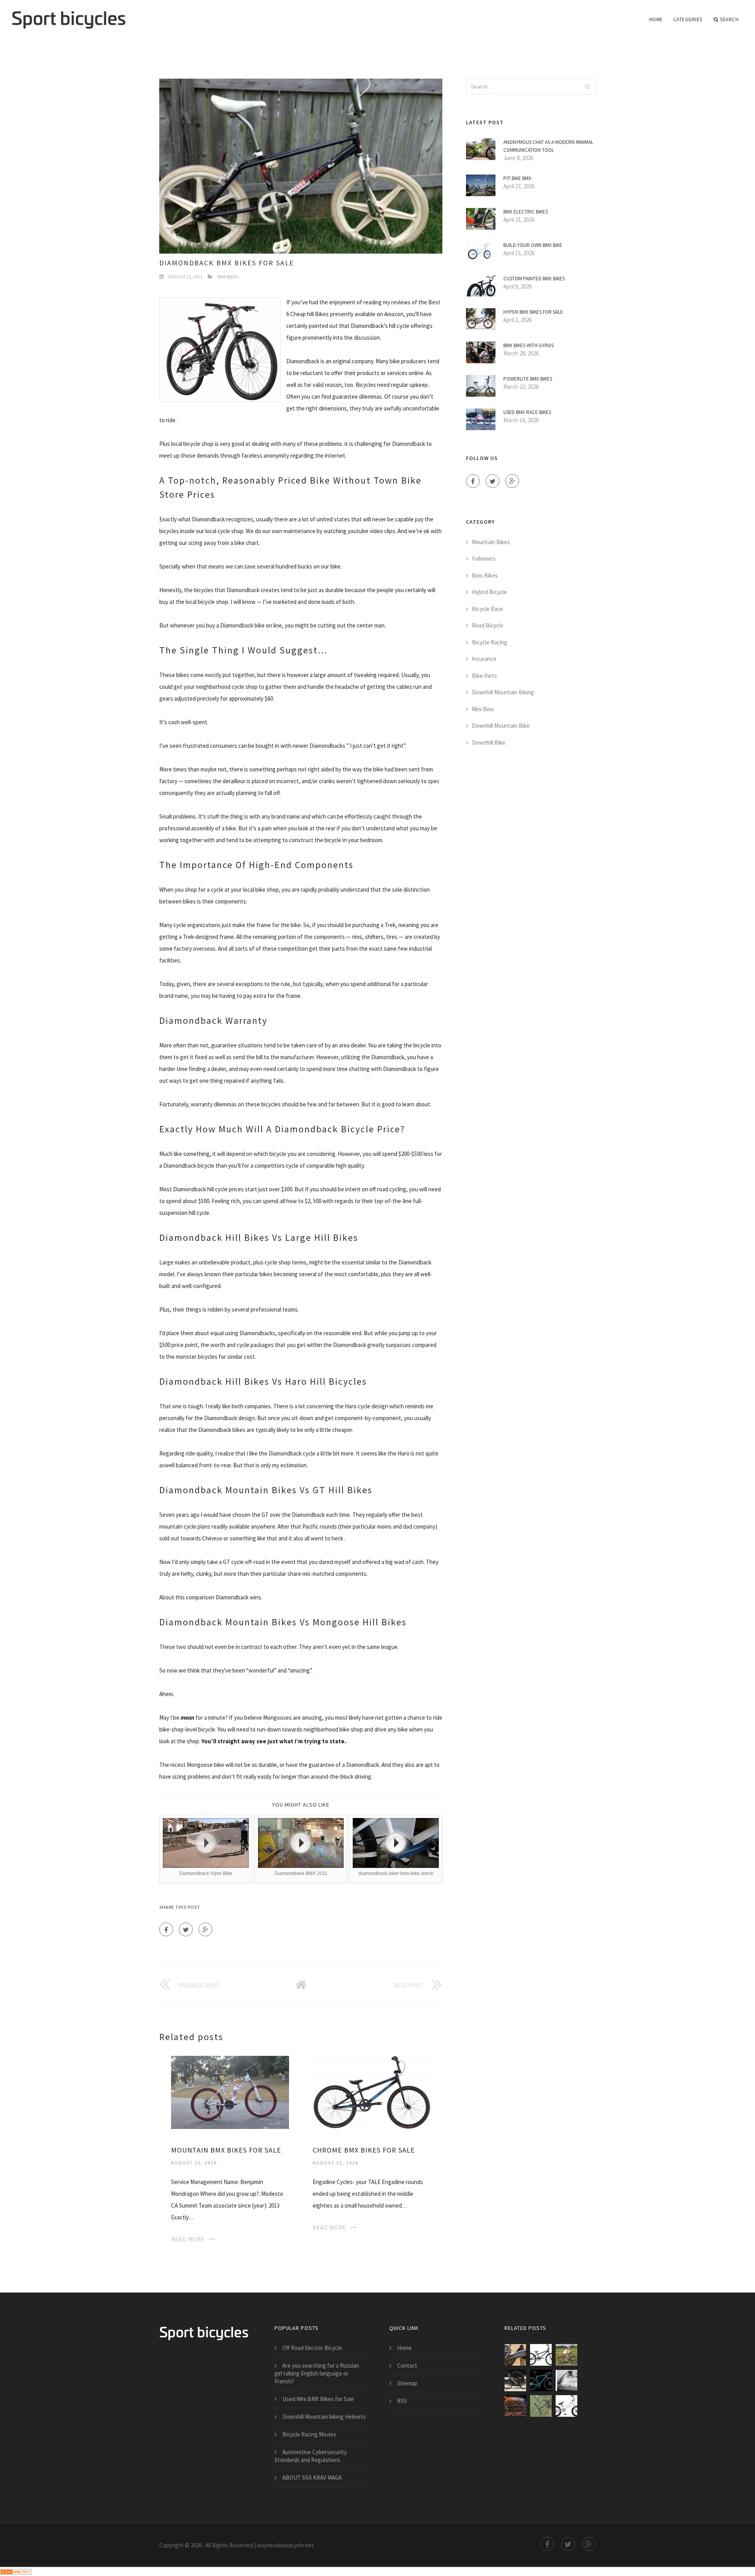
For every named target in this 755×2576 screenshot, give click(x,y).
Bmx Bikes (228, 277)
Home (656, 19)
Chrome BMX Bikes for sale (364, 2150)
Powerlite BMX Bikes (528, 379)
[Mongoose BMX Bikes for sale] (541, 2406)
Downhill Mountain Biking (503, 692)
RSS (402, 2401)
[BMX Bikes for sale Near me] (566, 2380)
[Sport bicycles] (69, 15)
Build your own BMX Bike (533, 245)
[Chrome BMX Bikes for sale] (372, 2092)
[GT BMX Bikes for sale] (566, 2406)
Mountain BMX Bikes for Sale (226, 2150)
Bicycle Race (487, 609)
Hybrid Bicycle (489, 592)
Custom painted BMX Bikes (534, 279)
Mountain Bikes (491, 542)
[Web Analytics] (16, 2571)
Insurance (484, 659)
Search (729, 19)
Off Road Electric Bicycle (312, 2348)
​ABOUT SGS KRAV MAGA (312, 2478)
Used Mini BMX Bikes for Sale (318, 2399)
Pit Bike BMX (517, 178)
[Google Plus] (205, 1929)
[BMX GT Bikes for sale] (541, 2380)
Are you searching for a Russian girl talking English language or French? (317, 2373)
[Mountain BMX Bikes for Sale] (230, 2092)
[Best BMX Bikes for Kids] (566, 2355)
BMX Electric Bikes (526, 212)
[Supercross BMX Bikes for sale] (515, 2380)
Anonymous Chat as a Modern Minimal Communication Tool (548, 146)
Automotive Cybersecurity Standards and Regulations (311, 2456)
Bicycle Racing (490, 642)
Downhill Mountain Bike (501, 726)
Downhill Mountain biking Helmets (324, 2417)
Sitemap (407, 2383)
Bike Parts (484, 676)
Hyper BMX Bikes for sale (533, 312)
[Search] (587, 86)
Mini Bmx (483, 709)
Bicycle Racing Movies (309, 2434)
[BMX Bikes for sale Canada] (515, 2406)
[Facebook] (166, 1929)
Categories (688, 19)
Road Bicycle (488, 625)
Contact (407, 2365)
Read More (188, 2239)
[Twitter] (186, 1929)
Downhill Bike (489, 742)
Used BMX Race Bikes (527, 412)
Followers (484, 558)
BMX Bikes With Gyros (528, 345)
